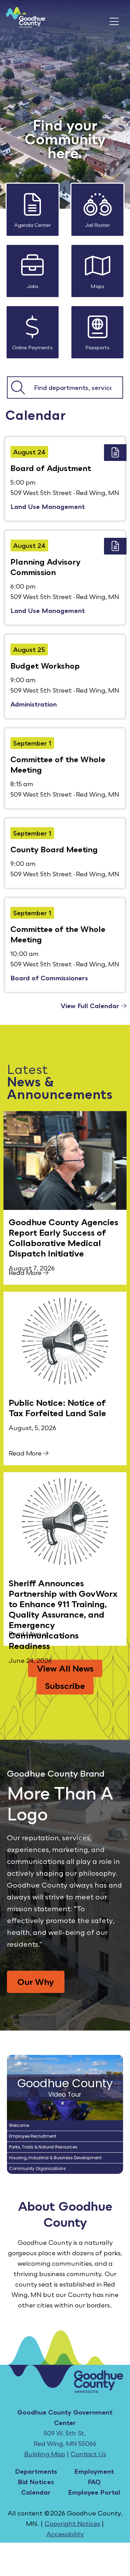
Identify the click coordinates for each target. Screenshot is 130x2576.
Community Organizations (37, 2168)
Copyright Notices (72, 2523)
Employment (94, 2471)
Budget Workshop (45, 666)
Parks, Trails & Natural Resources (43, 2147)
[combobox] (75, 388)
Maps (97, 286)
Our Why (36, 1982)
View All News (65, 1668)
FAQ (94, 2482)
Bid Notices (36, 2482)
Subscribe (65, 1686)
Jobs (33, 286)
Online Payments (32, 347)
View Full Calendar (91, 1006)
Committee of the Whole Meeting (58, 764)
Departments (36, 2471)
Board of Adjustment (51, 468)
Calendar (36, 2492)
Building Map (45, 2454)
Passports (97, 347)
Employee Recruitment (33, 2136)
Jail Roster (97, 225)
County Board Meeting (54, 849)
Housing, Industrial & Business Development (55, 2158)
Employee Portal (94, 2492)
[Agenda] (115, 453)
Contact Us (88, 2454)
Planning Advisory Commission (45, 567)
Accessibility (65, 2534)
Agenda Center (33, 225)
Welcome (19, 2125)
